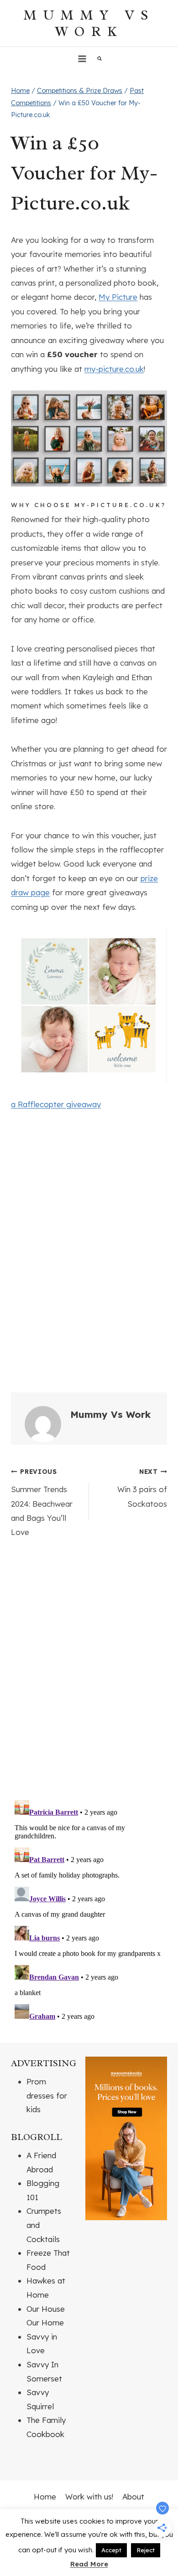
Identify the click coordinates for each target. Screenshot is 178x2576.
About (133, 2496)
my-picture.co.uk (114, 369)
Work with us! (89, 2496)
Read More (89, 2564)
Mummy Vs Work (110, 1414)
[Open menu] (82, 59)
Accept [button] (111, 2550)
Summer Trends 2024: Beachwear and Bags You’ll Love (42, 1502)
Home (45, 2496)
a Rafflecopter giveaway (56, 1104)
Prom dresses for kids (47, 2095)
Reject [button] (146, 2550)
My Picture (118, 297)
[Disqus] (89, 1673)
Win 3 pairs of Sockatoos (142, 1488)
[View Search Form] (99, 59)
